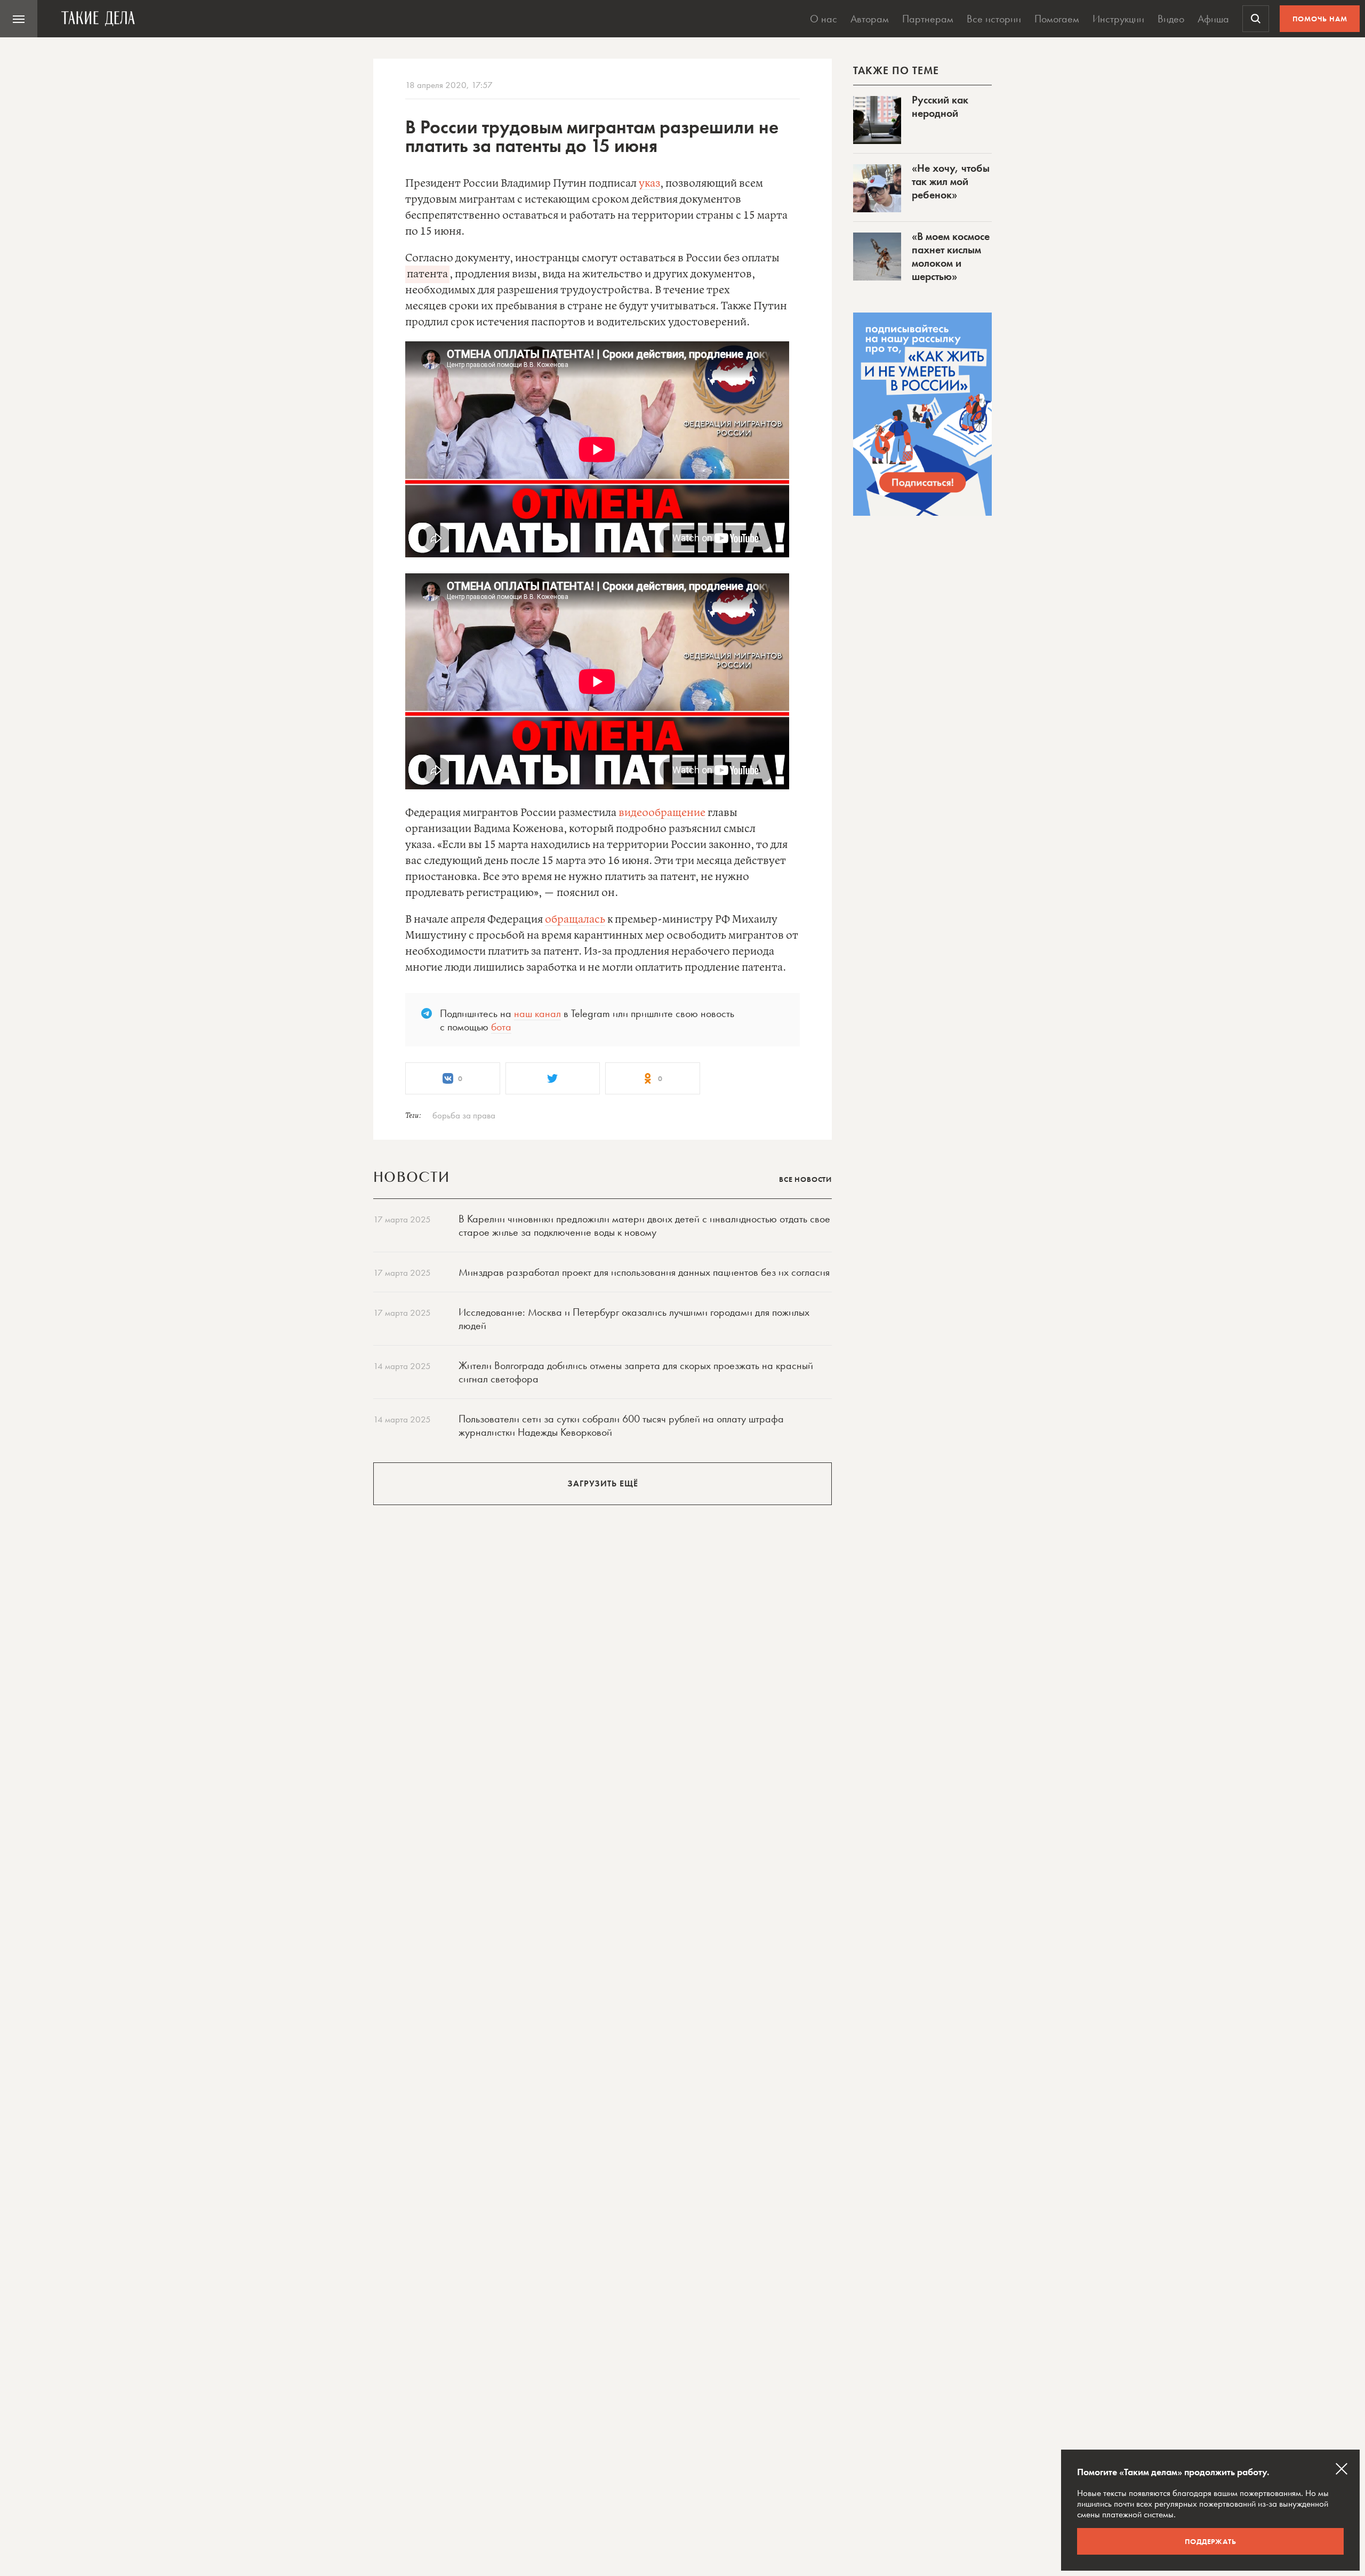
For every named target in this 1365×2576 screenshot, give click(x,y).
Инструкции (1118, 19)
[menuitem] (19, 19)
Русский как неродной (940, 106)
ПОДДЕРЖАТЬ (1211, 2541)
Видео (1171, 19)
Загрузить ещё (603, 1483)
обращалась (575, 920)
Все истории (994, 19)
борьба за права (464, 1115)
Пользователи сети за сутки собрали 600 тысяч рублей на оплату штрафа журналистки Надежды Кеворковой (621, 1425)
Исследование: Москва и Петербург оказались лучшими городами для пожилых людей (634, 1319)
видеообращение (662, 813)
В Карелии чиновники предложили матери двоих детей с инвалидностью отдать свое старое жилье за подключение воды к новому (644, 1225)
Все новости (805, 1179)
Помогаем (1057, 19)
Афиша (1213, 19)
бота (501, 1027)
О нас (824, 19)
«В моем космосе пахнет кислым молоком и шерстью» (951, 256)
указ (649, 184)
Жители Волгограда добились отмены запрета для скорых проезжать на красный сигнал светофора (636, 1372)
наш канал (537, 1013)
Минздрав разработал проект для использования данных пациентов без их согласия (644, 1272)
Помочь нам (1320, 19)
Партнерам (928, 19)
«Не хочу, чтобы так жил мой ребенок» (951, 181)
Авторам (870, 19)
